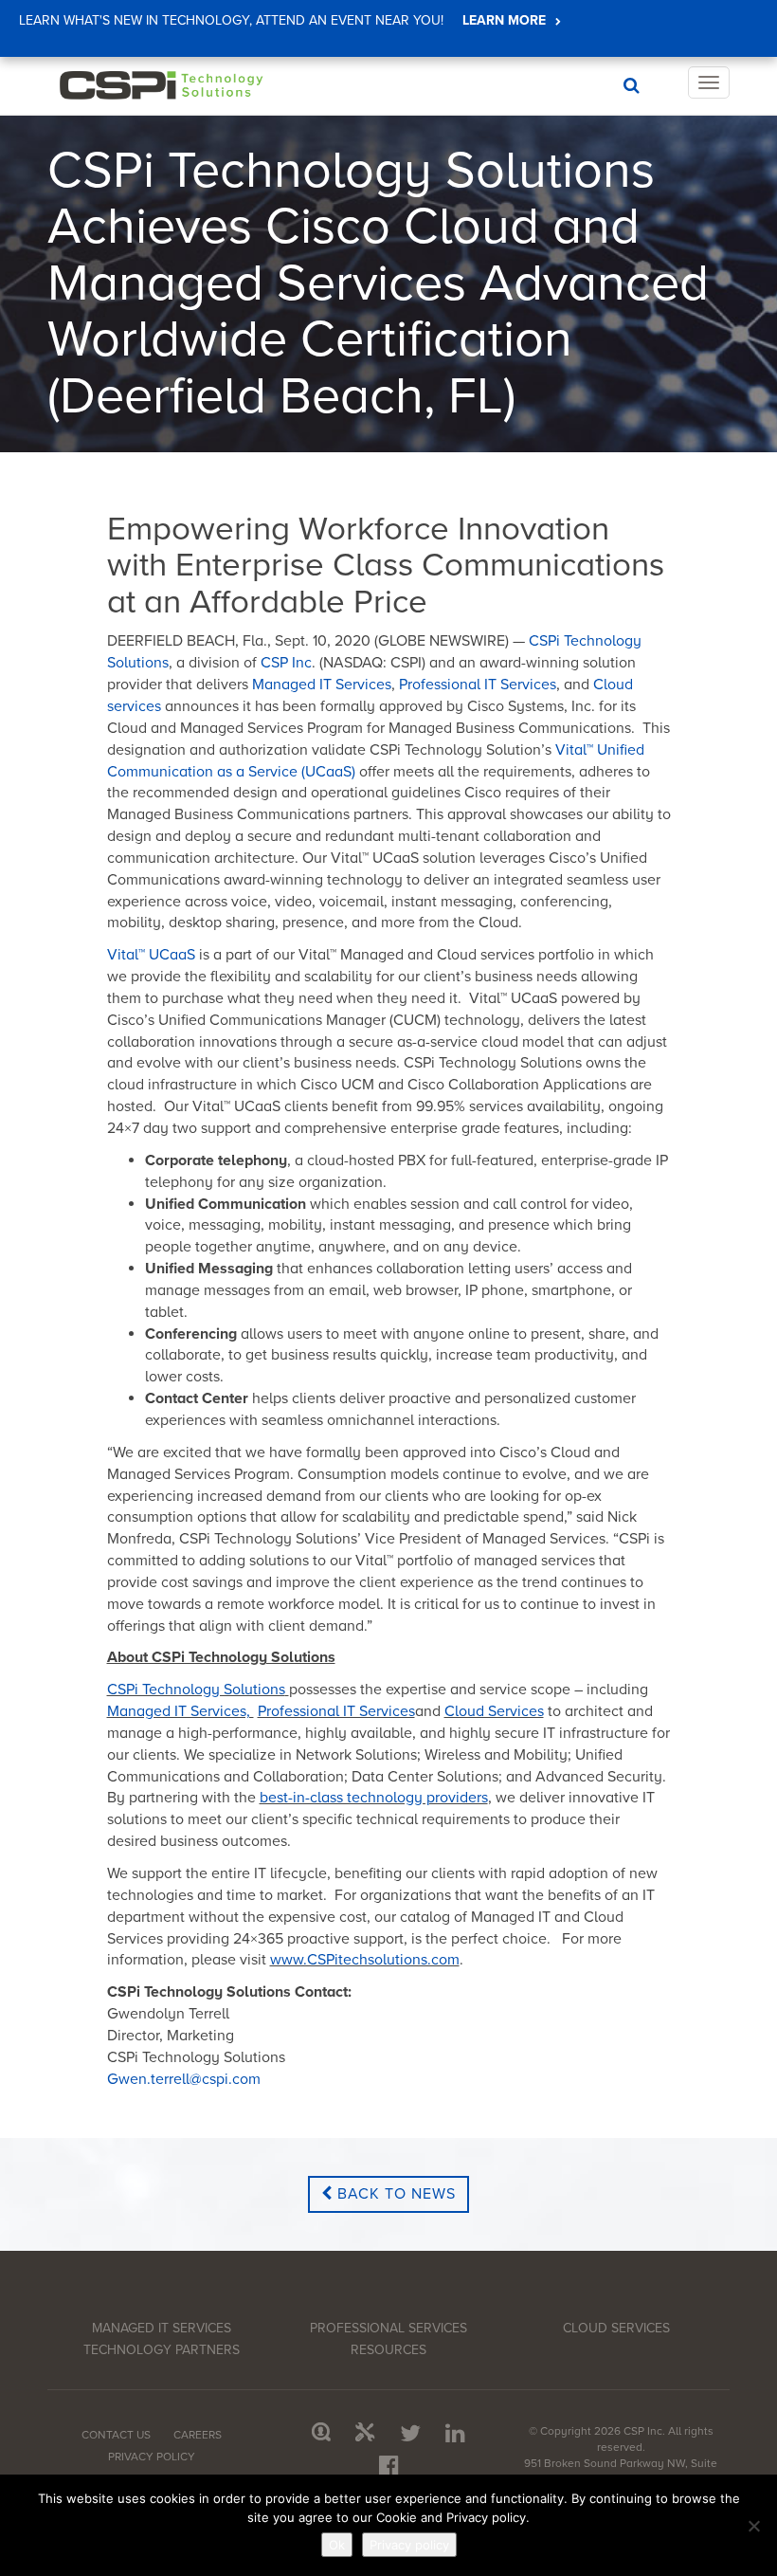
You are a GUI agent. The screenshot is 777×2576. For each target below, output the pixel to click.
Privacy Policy (152, 2457)
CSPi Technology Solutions (196, 1690)
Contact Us (116, 2435)
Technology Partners (162, 2350)
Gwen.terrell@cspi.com (184, 2079)
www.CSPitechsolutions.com (365, 1960)
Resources (388, 2350)
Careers (198, 2435)
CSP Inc (286, 663)
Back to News (394, 2194)
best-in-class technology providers (374, 1798)
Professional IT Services (478, 685)
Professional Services (388, 2328)
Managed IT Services (322, 685)
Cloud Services (494, 1711)
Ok (337, 2545)
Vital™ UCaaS (151, 955)
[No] (753, 2526)
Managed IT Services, (181, 1711)
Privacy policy (409, 2545)
